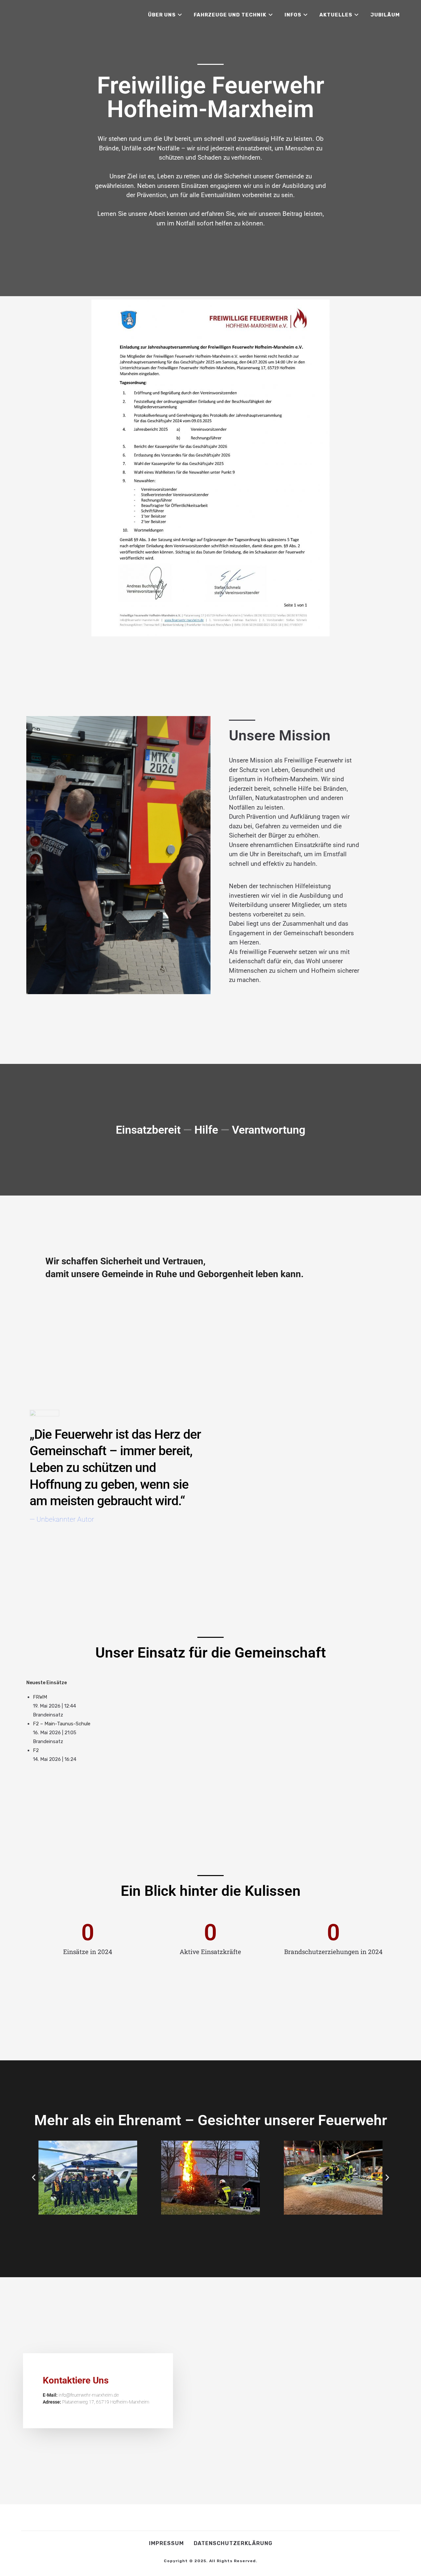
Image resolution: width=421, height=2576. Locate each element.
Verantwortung (269, 1130)
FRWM (40, 1697)
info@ (64, 2395)
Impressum (166, 2543)
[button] (34, 2178)
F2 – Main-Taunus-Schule (62, 1724)
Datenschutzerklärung (233, 2543)
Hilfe (206, 1130)
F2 (36, 1750)
